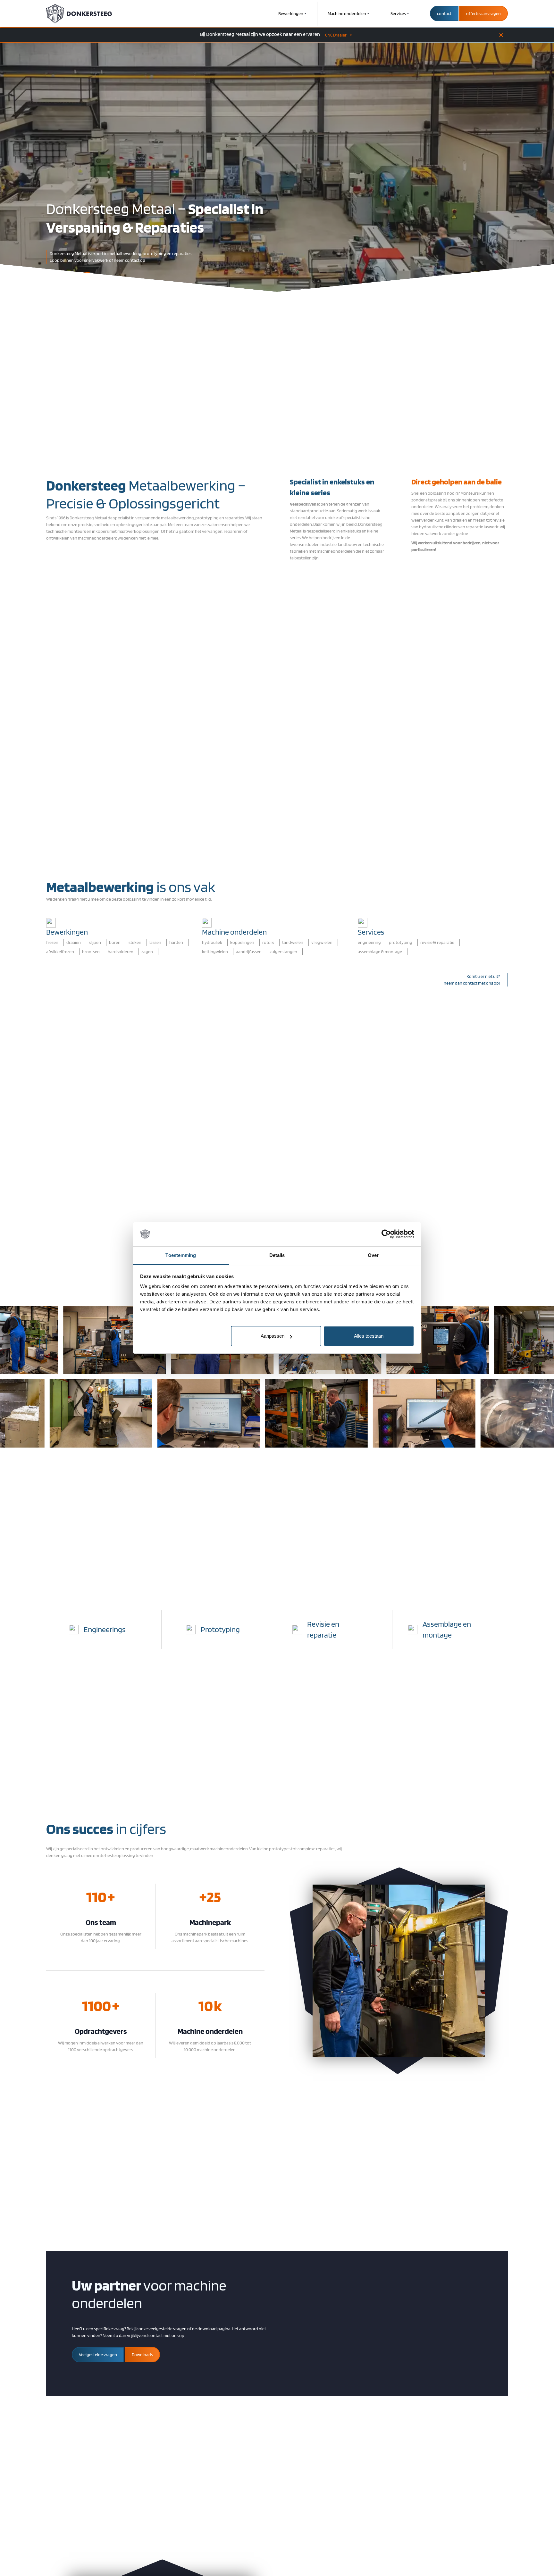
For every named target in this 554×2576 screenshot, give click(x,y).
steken (135, 942)
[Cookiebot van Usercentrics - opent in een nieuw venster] (386, 1234)
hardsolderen (121, 952)
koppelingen (242, 942)
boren (115, 942)
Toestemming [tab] (181, 1255)
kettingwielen (215, 952)
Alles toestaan (369, 1336)
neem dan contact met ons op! (472, 983)
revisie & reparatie (437, 942)
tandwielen (293, 942)
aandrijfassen (249, 952)
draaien (74, 942)
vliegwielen (322, 942)
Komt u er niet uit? (483, 976)
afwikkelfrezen (60, 952)
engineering (369, 942)
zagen (147, 952)
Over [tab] (373, 1255)
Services (398, 13)
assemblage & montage (380, 952)
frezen (52, 942)
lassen (155, 942)
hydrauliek (212, 942)
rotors (268, 942)
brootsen (91, 952)
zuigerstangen (283, 952)
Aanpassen (273, 1336)
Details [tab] (277, 1255)
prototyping (401, 942)
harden (176, 942)
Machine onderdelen (347, 13)
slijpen (95, 942)
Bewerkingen (291, 13)
